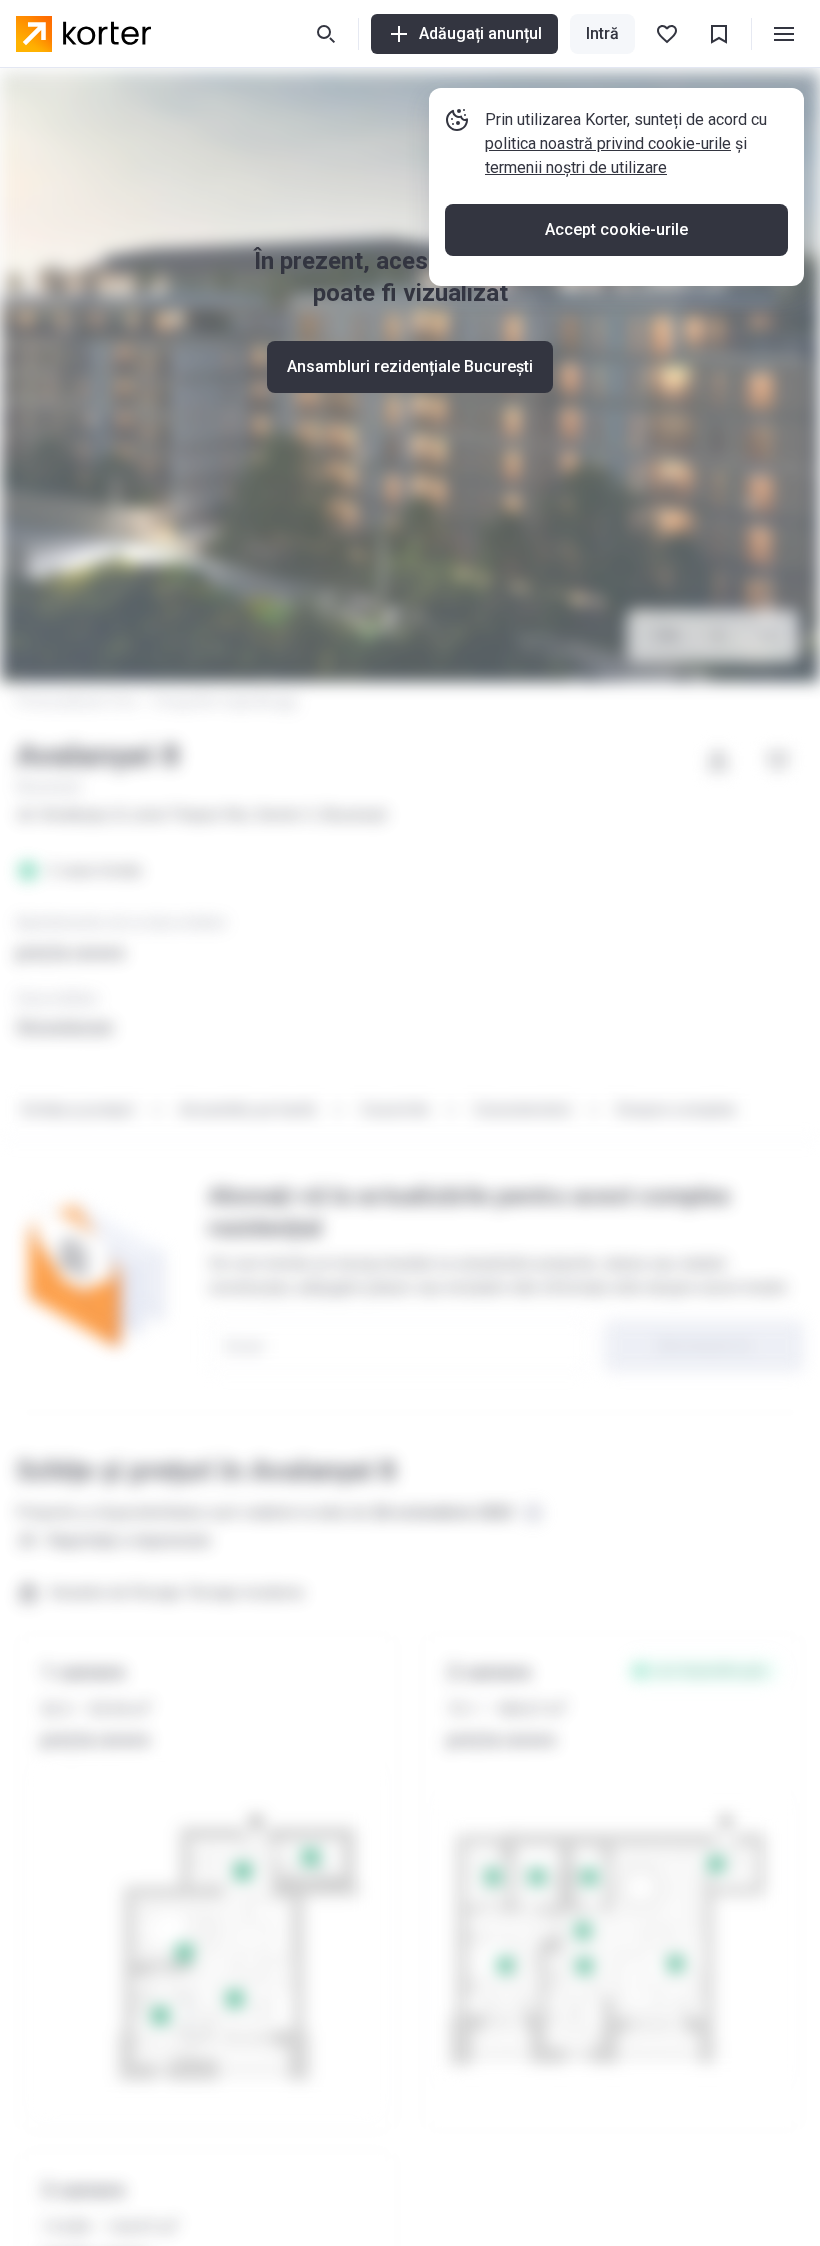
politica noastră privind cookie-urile (608, 143)
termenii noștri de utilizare (576, 167)
